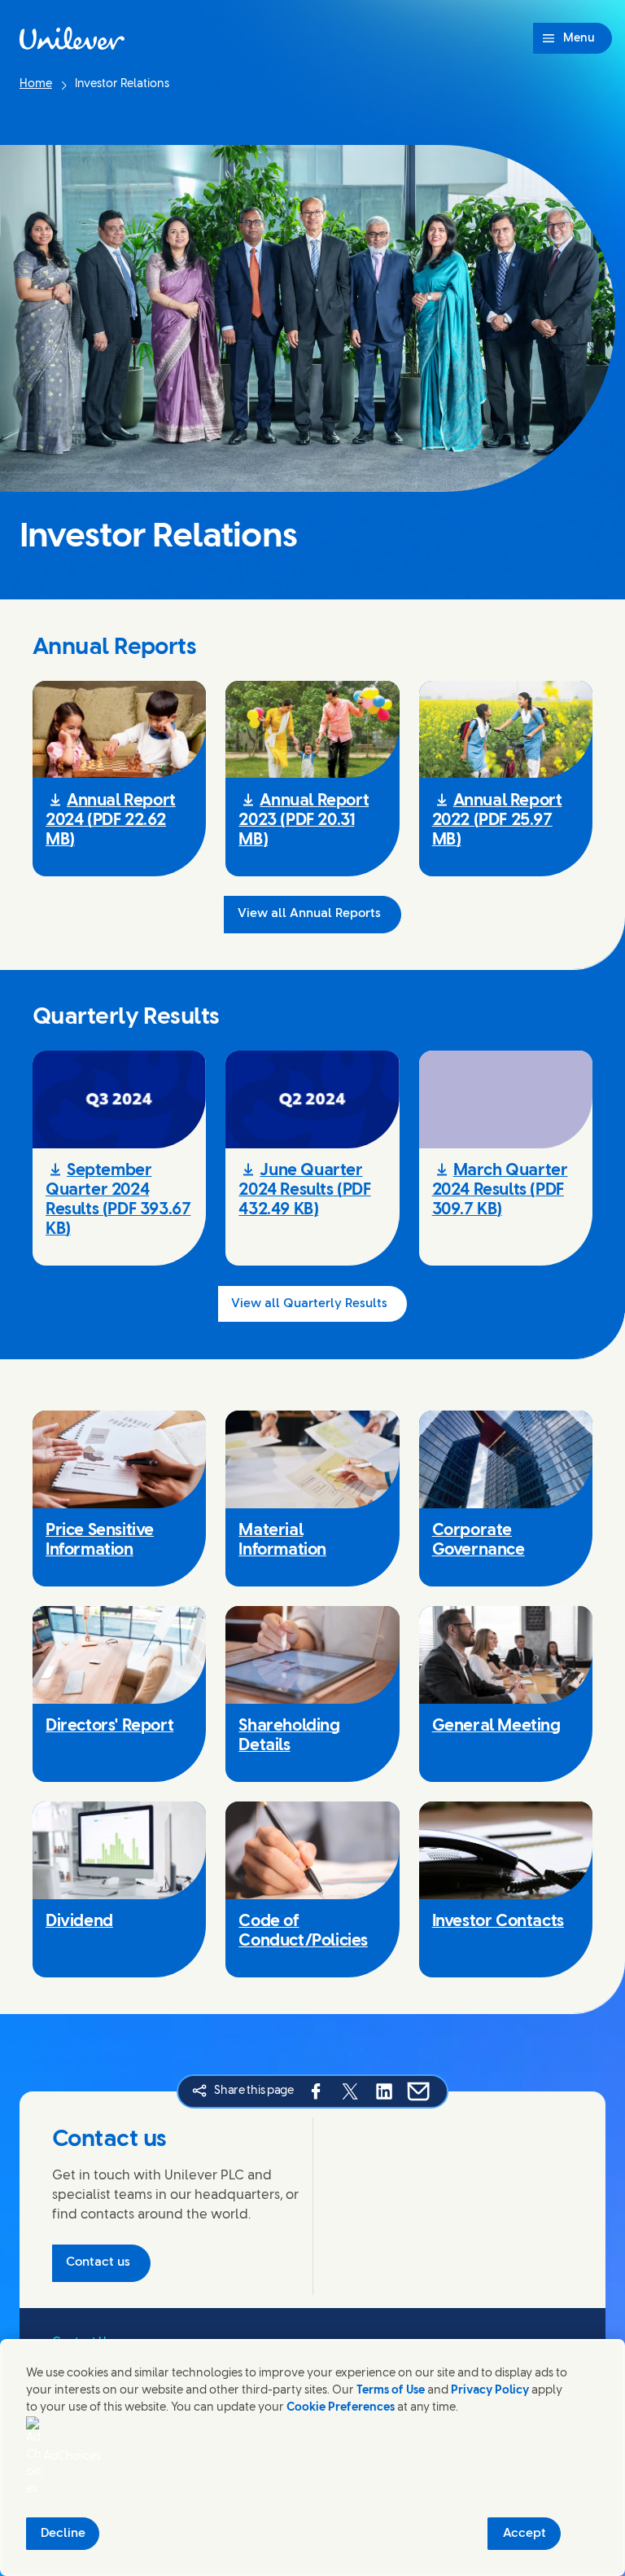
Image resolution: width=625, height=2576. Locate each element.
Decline (63, 2534)
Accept (524, 2534)
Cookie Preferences (341, 2408)
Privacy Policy (490, 2391)
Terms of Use (391, 2391)
